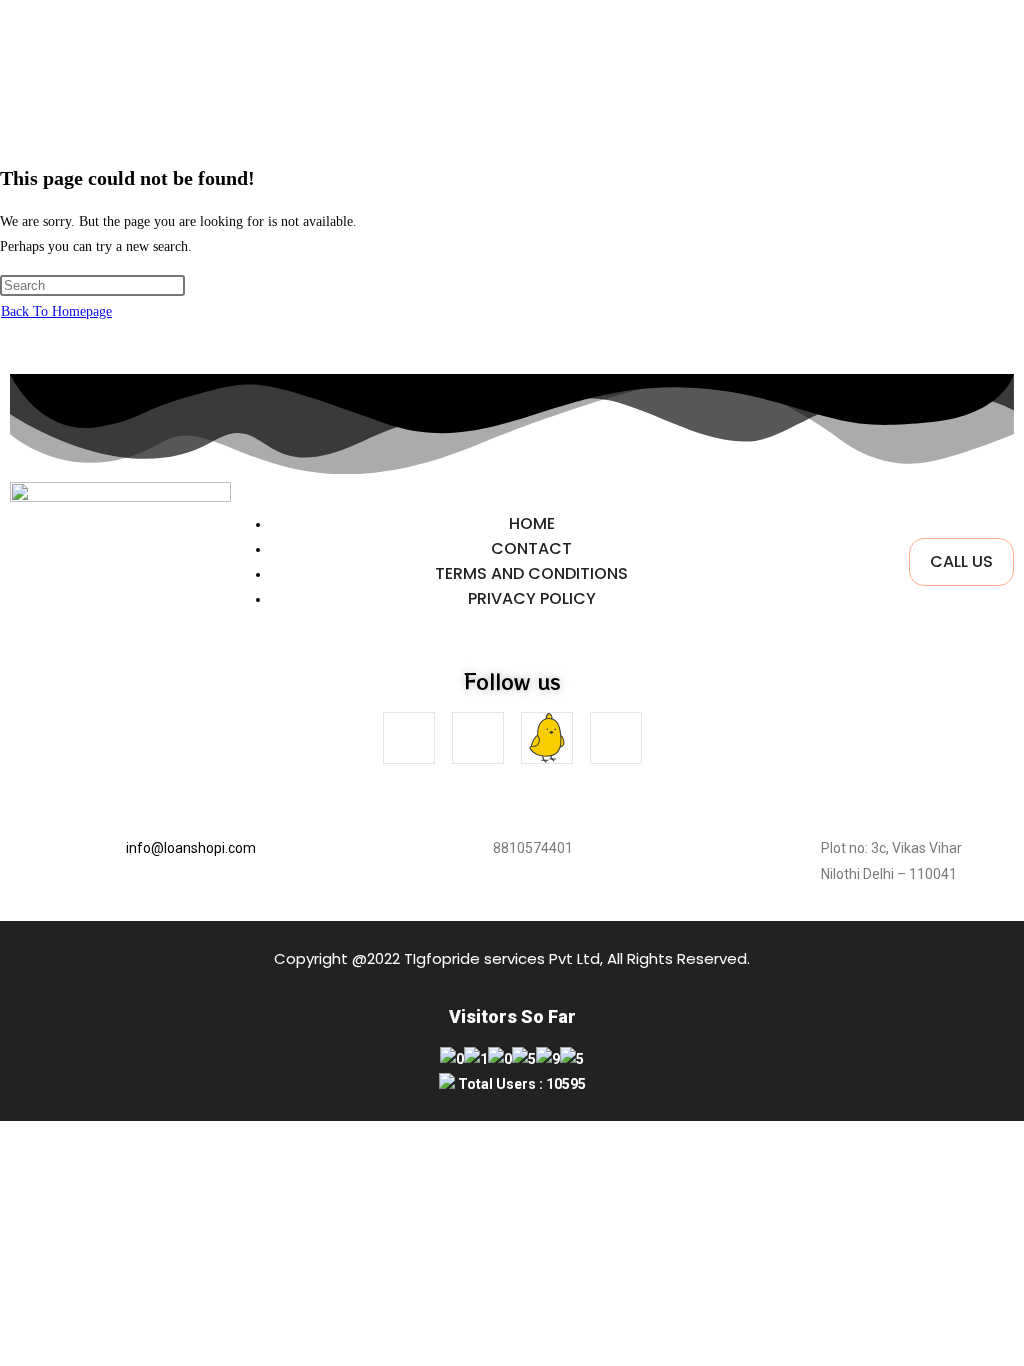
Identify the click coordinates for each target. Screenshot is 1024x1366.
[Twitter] (616, 738)
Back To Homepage (56, 311)
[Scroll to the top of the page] (5, 1133)
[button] (639, 110)
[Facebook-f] (409, 738)
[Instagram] (478, 738)
